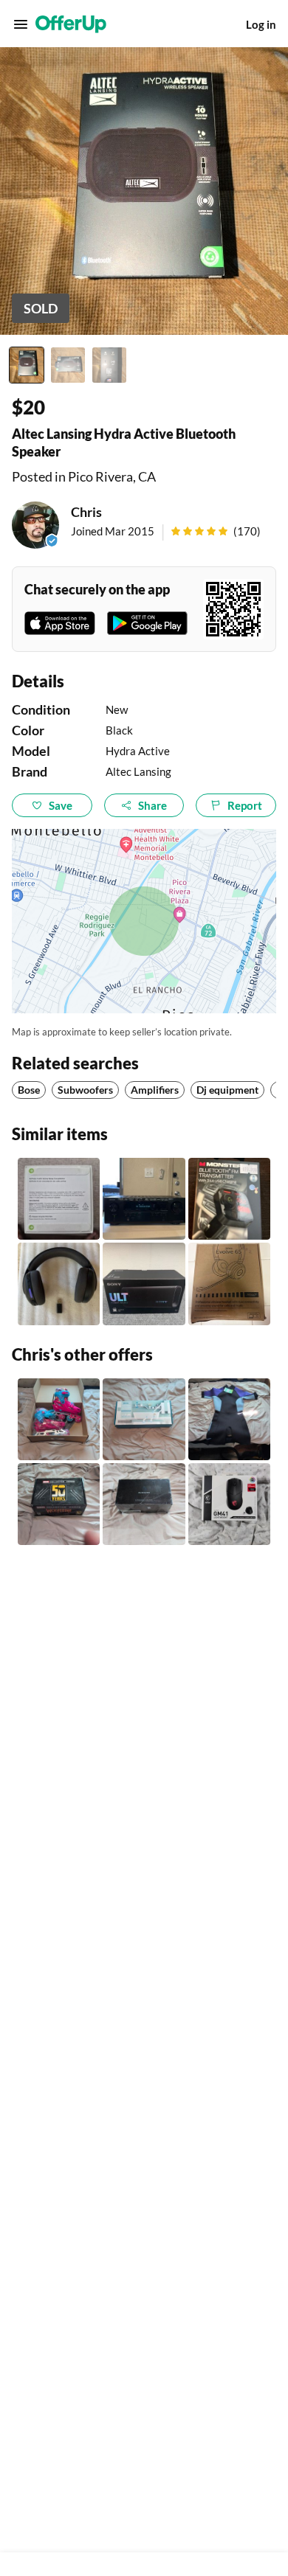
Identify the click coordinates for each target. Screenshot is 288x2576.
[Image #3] (109, 365)
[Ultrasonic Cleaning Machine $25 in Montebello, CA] (144, 1504)
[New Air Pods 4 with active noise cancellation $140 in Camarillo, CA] (59, 1199)
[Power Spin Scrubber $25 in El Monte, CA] (144, 1419)
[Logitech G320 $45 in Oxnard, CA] (59, 1284)
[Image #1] (27, 365)
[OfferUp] (71, 24)
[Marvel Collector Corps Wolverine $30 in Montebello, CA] (59, 1504)
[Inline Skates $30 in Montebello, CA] (59, 1419)
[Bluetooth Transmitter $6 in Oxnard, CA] (229, 1199)
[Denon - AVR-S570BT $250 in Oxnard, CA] (144, 1199)
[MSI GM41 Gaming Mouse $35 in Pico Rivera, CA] (229, 1504)
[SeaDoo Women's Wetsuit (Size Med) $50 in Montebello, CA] (229, 1419)
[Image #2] (68, 365)
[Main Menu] (21, 24)
